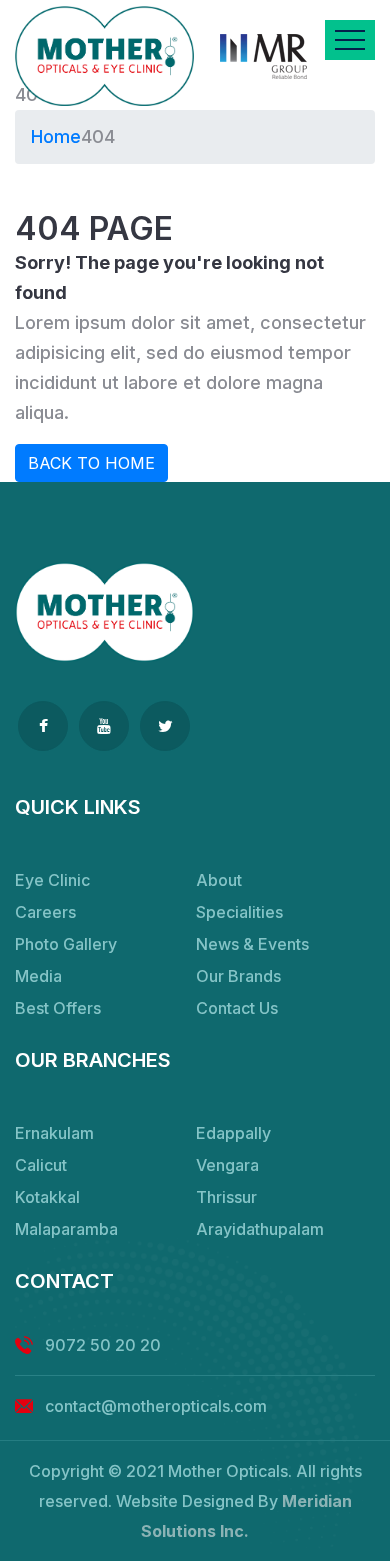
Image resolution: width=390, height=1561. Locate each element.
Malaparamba (66, 1229)
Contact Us (237, 1008)
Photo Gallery (66, 944)
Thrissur (226, 1197)
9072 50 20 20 (103, 1345)
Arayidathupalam (260, 1229)
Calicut (41, 1165)
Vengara (227, 1165)
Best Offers (58, 1008)
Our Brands (238, 976)
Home (56, 136)
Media (38, 976)
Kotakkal (47, 1197)
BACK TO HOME (91, 463)
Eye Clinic (52, 880)
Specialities (239, 912)
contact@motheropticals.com (156, 1406)
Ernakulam (54, 1133)
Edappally (233, 1133)
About (219, 880)
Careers (45, 912)
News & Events (252, 944)
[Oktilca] (104, 56)
